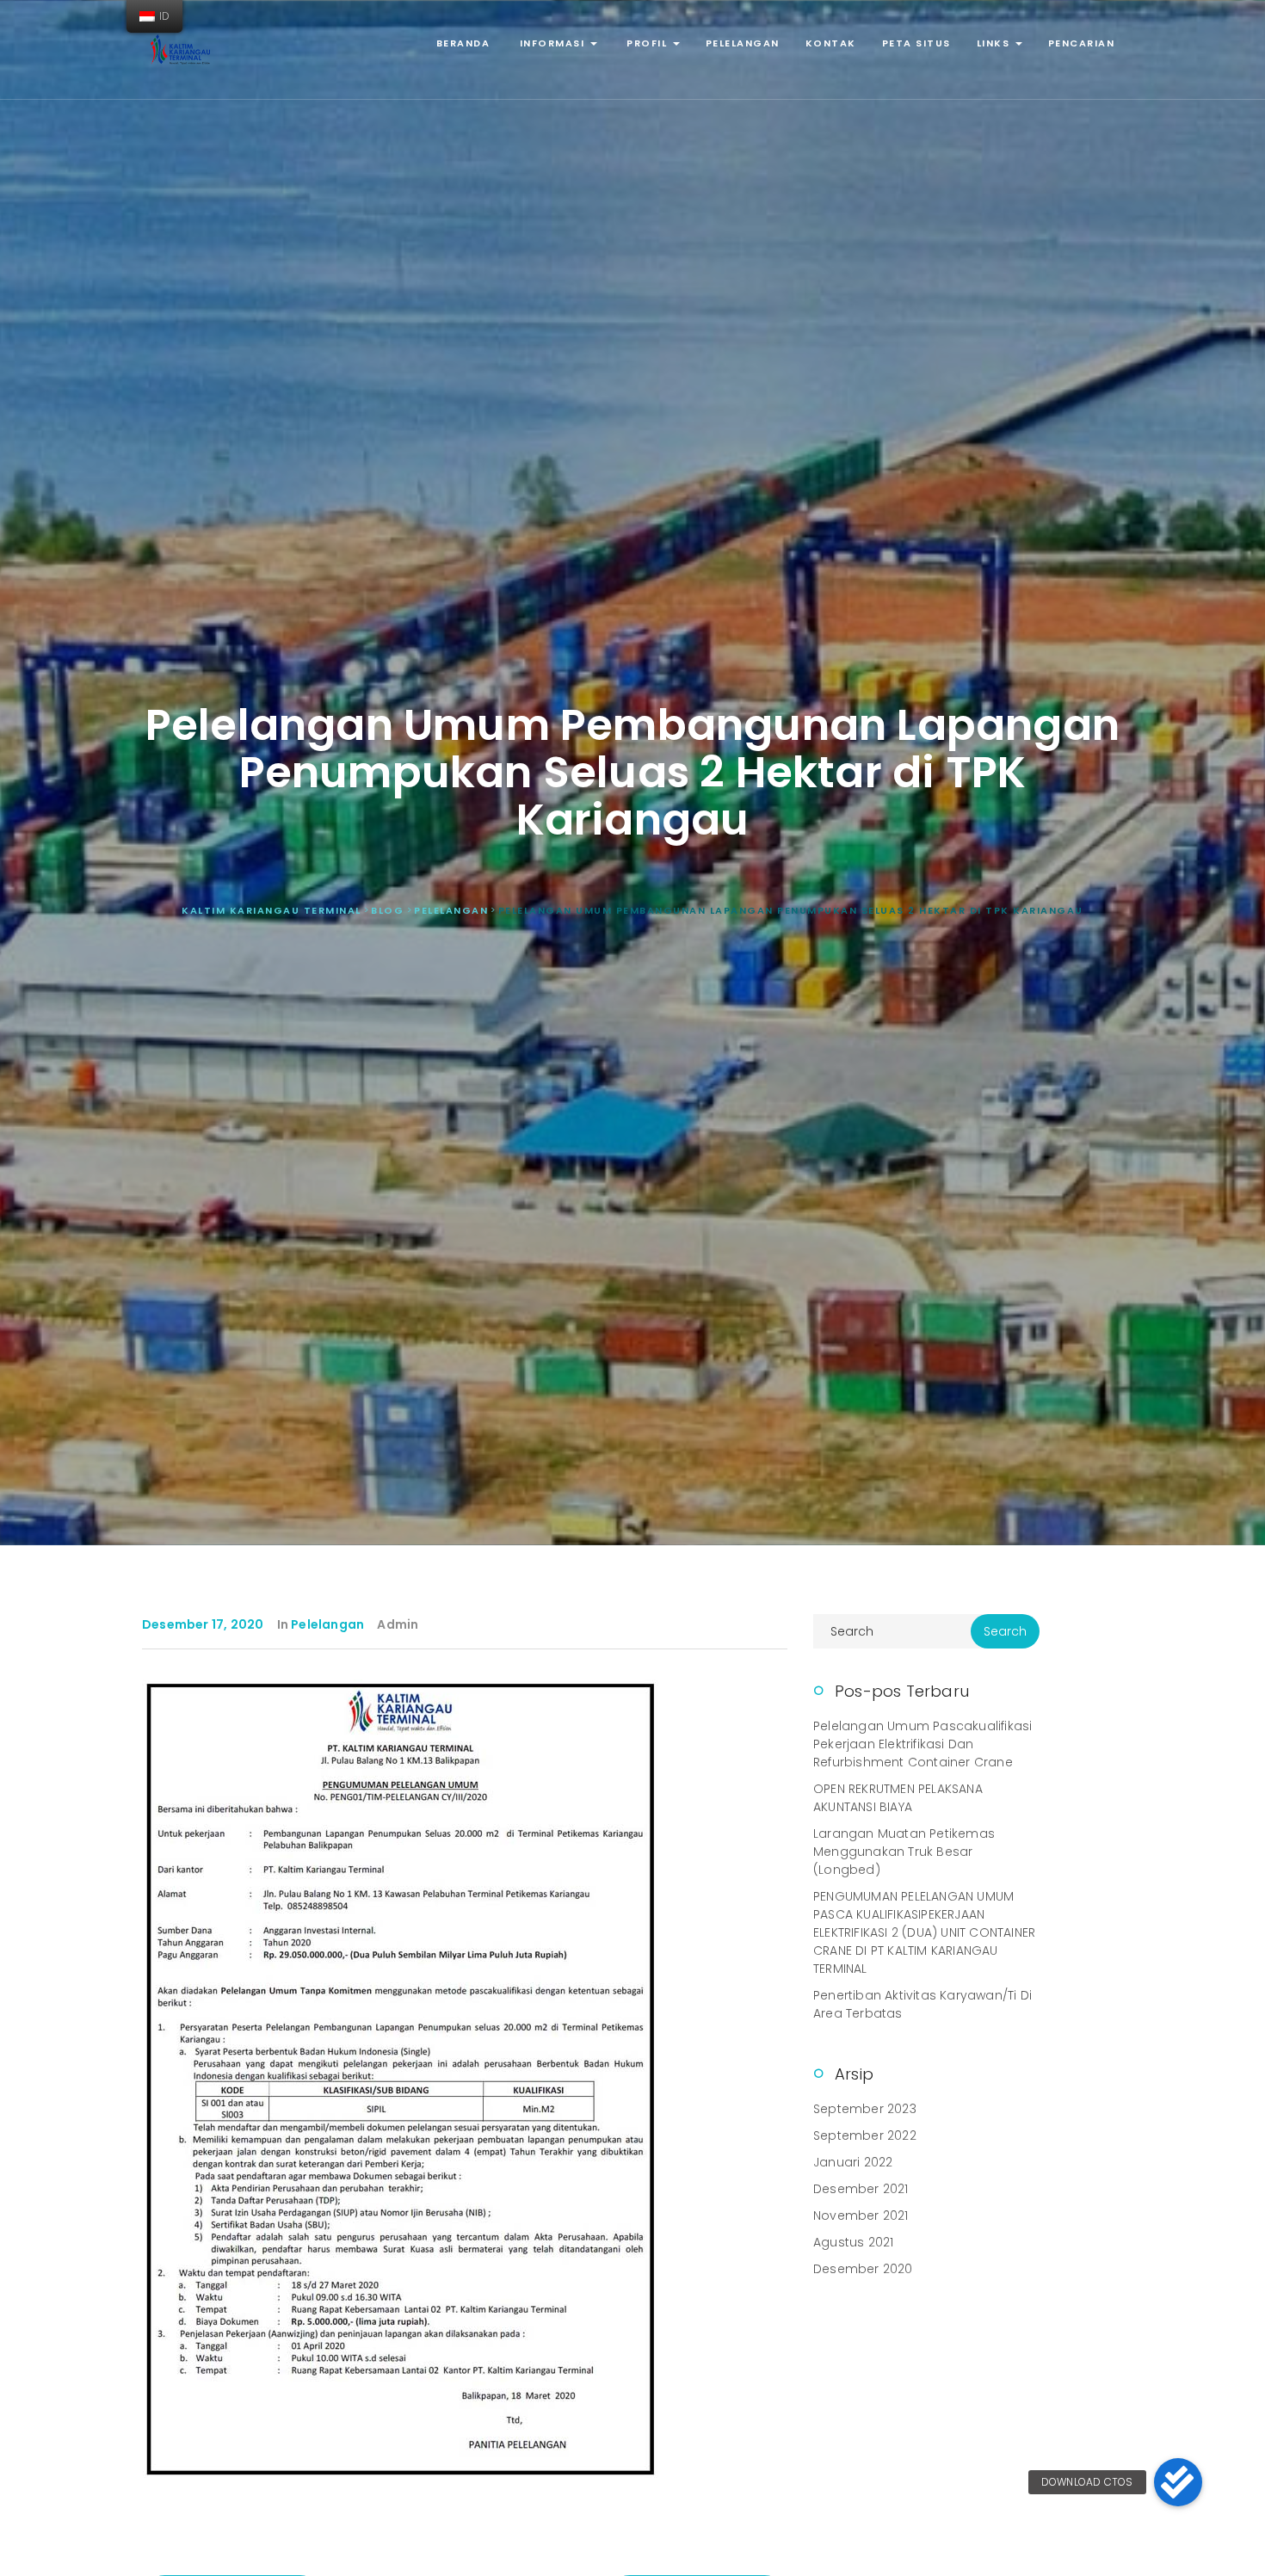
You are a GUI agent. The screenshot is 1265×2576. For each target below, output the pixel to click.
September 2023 (865, 2109)
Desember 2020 (863, 2269)
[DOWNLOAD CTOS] (1178, 2482)
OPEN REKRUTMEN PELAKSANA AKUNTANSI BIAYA (898, 1798)
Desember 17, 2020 (203, 1624)
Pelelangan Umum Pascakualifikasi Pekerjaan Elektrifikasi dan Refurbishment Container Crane (923, 1744)
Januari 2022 (853, 2162)
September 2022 (865, 2135)
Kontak (831, 43)
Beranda (463, 43)
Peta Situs (916, 43)
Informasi (552, 43)
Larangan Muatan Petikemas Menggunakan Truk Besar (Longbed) (904, 1852)
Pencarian (1082, 43)
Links (995, 43)
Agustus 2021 (853, 2242)
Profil (647, 43)
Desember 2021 (861, 2189)
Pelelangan (743, 43)
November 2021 (861, 2215)
